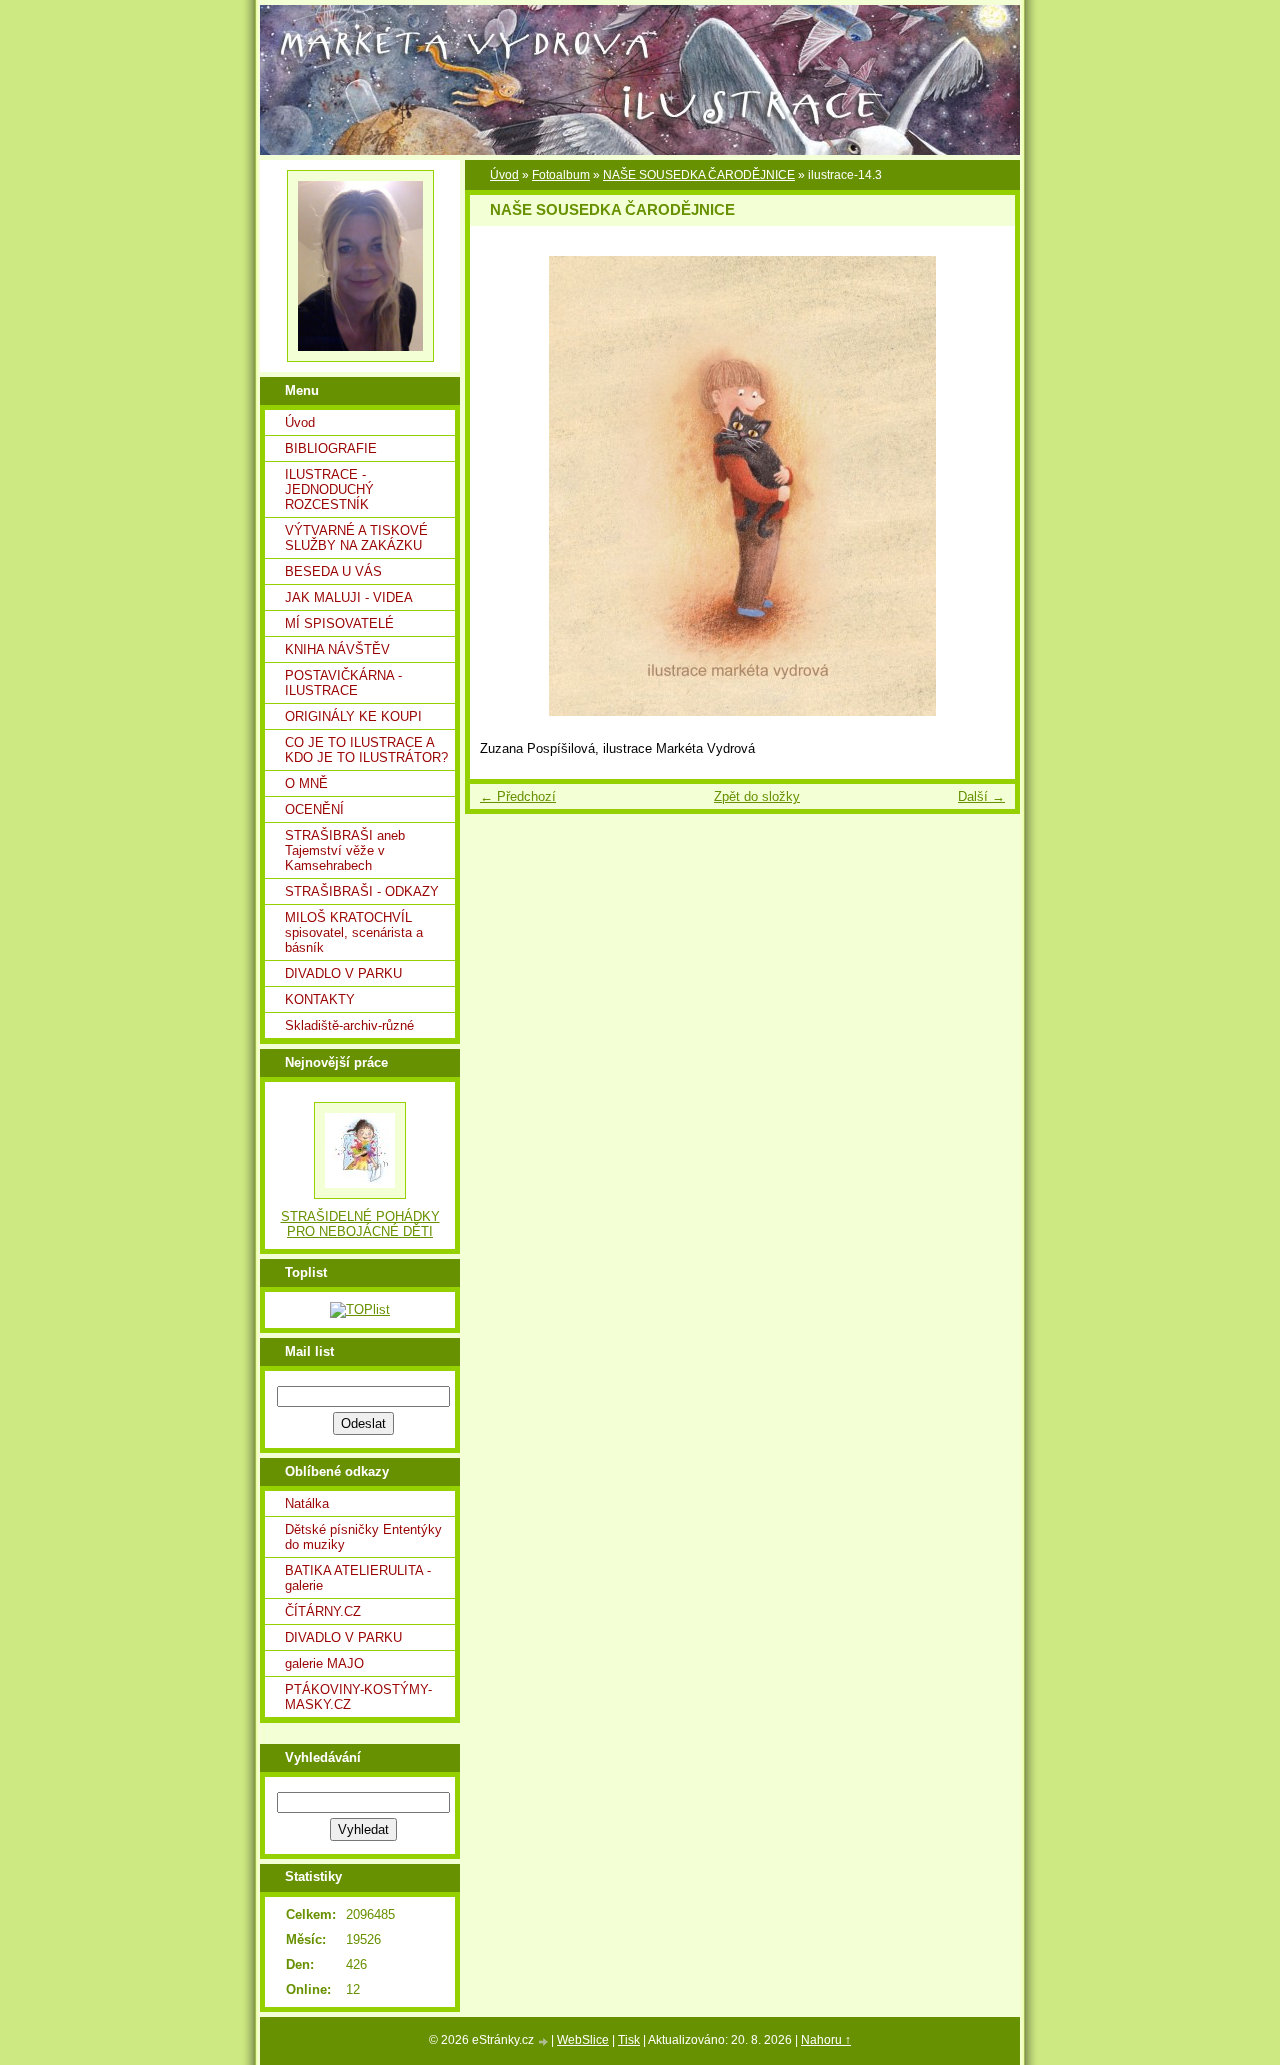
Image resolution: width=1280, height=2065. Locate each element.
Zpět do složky (757, 796)
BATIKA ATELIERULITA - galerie (358, 1578)
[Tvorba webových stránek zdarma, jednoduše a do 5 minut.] (544, 2041)
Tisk (629, 2040)
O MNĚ (306, 783)
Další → (981, 796)
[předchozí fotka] (502, 486)
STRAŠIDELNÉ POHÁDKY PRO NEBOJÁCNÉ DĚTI (360, 1224)
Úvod (300, 422)
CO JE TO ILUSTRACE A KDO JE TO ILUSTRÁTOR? (366, 750)
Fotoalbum (561, 175)
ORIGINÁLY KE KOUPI (353, 716)
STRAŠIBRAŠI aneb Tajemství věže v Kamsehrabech (345, 850)
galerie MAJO (324, 1663)
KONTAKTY (320, 999)
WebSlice (583, 2040)
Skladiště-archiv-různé (349, 1025)
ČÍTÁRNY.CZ (323, 1611)
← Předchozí (518, 796)
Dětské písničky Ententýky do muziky (363, 1537)
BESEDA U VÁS (333, 571)
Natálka (307, 1503)
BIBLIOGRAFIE (331, 448)
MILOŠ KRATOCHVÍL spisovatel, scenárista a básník (354, 932)
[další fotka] (982, 486)
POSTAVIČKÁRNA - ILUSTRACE (343, 683)
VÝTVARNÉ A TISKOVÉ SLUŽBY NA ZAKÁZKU (356, 538)
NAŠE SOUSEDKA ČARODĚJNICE (699, 175)
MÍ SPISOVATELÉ (339, 623)
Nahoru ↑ (826, 2040)
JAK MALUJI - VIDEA (349, 597)
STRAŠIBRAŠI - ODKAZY (362, 891)
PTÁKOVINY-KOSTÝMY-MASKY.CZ (358, 1697)
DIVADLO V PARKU (343, 973)
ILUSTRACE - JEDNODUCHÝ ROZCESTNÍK (329, 489)
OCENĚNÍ (314, 809)
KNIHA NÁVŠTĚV (337, 649)
